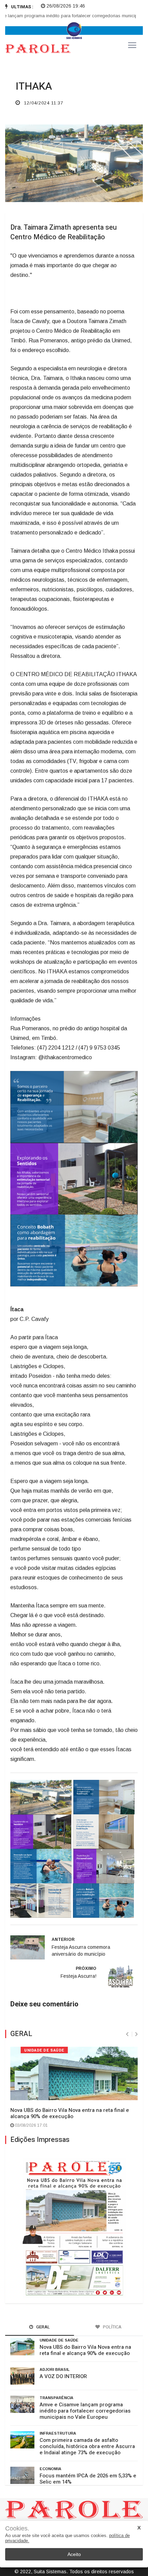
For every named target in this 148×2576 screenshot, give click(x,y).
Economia (50, 2469)
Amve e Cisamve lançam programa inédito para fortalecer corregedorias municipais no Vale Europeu (85, 2411)
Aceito (74, 2554)
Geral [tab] (43, 2327)
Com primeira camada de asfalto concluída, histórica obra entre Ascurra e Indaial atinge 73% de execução (87, 2446)
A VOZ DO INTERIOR (63, 2376)
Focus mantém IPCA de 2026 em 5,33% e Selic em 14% (88, 2479)
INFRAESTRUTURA (58, 2433)
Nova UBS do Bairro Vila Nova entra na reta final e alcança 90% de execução (70, 2113)
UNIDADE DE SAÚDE (44, 2050)
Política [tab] (112, 2327)
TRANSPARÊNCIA (56, 2398)
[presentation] (127, 2034)
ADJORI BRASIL (55, 2369)
